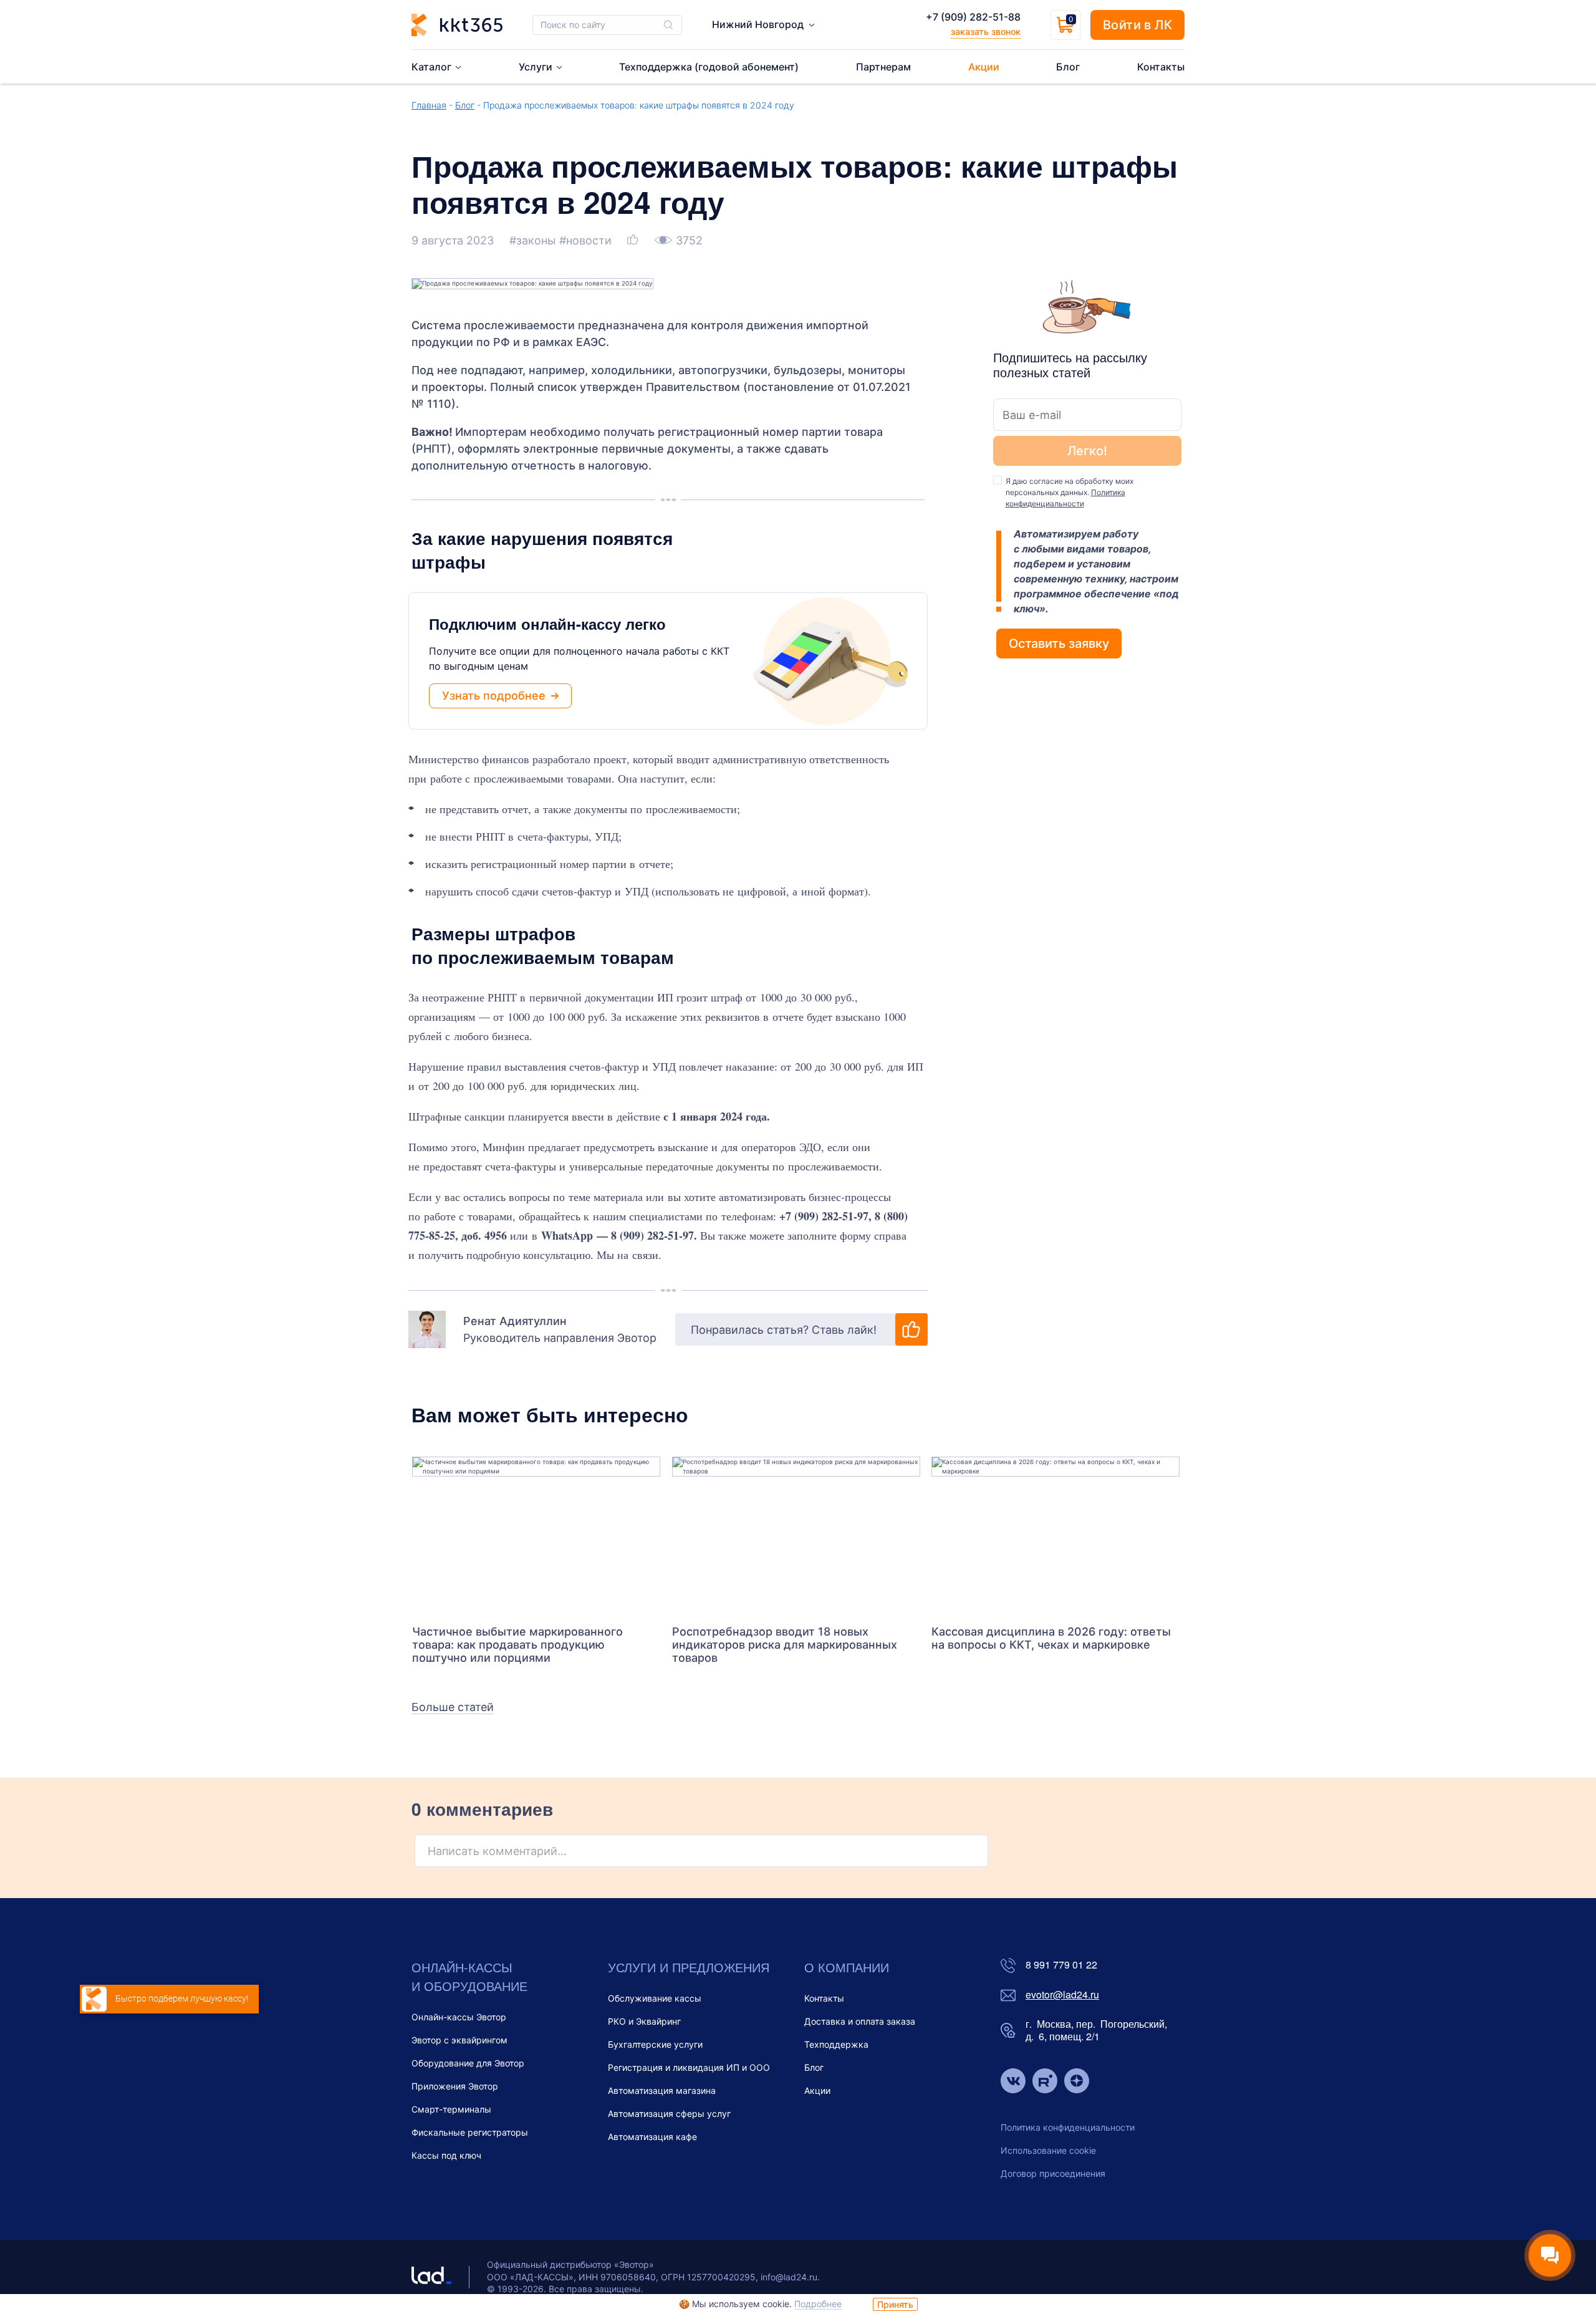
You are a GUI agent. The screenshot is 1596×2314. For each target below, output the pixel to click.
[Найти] (668, 25)
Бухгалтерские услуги (655, 2044)
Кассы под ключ (446, 2155)
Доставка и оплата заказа (860, 2021)
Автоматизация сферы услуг (669, 2114)
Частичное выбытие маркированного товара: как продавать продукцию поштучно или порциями (517, 1645)
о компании (847, 1967)
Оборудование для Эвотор (468, 2063)
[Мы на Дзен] (1077, 2082)
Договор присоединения (1053, 2173)
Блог (465, 105)
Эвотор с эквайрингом (459, 2040)
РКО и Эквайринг (644, 2021)
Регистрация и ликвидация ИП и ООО (689, 2067)
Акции (817, 2090)
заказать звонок (986, 31)
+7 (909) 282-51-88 (973, 17)
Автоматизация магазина (662, 2090)
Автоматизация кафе (652, 2137)
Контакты (824, 1998)
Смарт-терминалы (451, 2109)
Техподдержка (836, 2044)
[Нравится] (634, 240)
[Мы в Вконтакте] (1013, 2082)
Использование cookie (1048, 2150)
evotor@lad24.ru (1062, 1995)
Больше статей (453, 1707)
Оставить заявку (1059, 644)
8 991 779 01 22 (1061, 1965)
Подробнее (818, 2304)
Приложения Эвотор (455, 2086)
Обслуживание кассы (655, 1998)
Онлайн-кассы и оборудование (469, 1976)
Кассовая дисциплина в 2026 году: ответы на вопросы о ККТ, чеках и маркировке (1051, 1638)
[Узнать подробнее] (536, 1535)
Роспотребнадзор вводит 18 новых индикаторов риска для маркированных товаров (785, 1645)
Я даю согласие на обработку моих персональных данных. (1070, 492)
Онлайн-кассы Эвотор (459, 2017)
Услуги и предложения (689, 1967)
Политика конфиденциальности (1068, 2127)
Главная (429, 105)
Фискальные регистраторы (470, 2132)
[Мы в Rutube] (1045, 2082)
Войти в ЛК (1137, 25)
